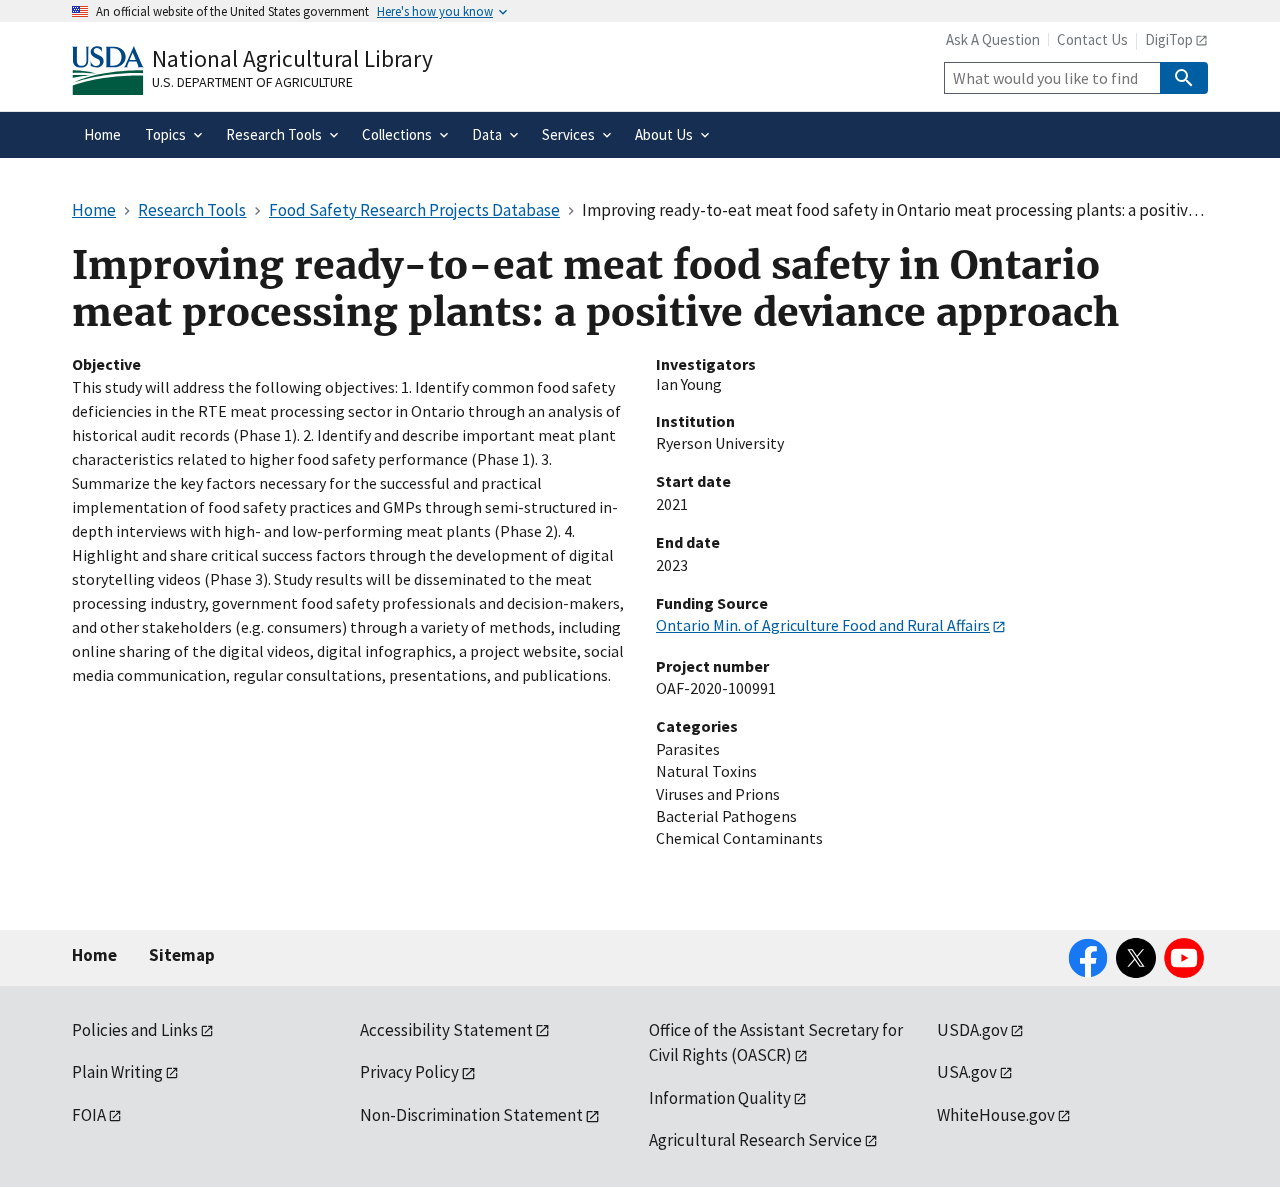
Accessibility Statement (446, 1030)
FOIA (89, 1115)
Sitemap (182, 955)
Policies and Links (135, 1030)
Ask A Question (993, 39)
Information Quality (720, 1098)
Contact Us (1092, 39)
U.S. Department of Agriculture (252, 82)
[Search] (1184, 78)
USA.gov (967, 1072)
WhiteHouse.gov (996, 1115)
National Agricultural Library (292, 58)
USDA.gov (972, 1030)
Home (94, 955)
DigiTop (1169, 39)
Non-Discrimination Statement (471, 1115)
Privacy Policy (409, 1072)
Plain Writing (117, 1072)
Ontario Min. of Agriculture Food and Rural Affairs (823, 625)
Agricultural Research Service (755, 1140)
